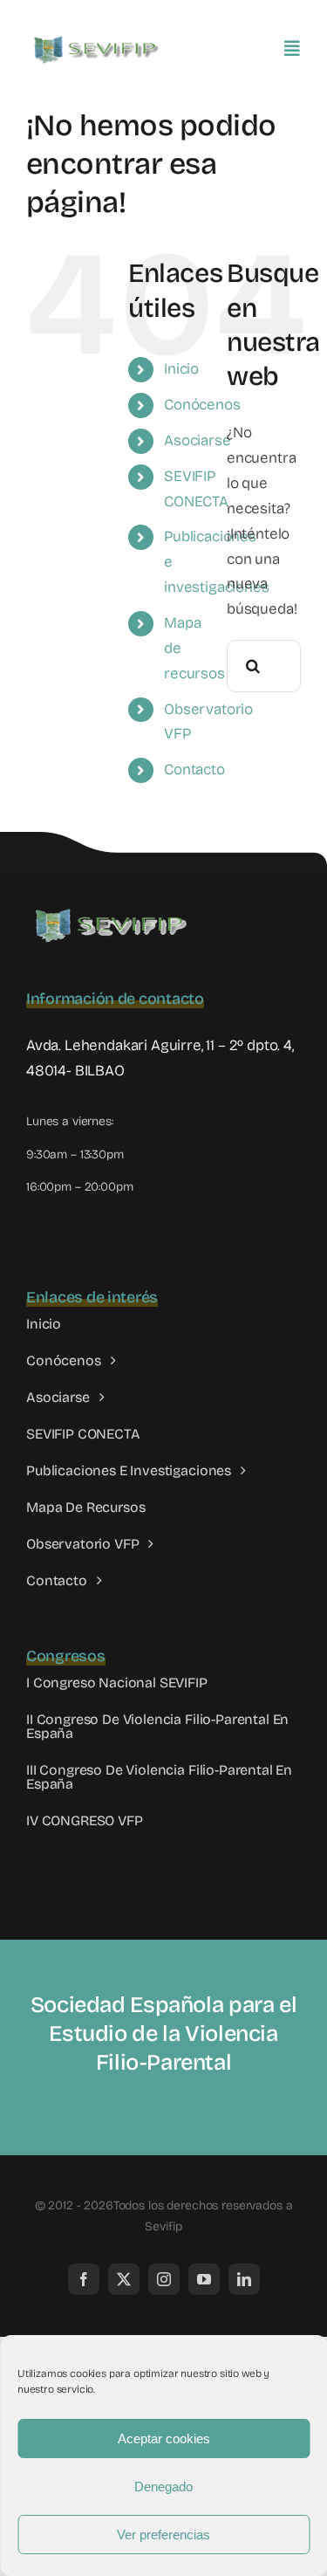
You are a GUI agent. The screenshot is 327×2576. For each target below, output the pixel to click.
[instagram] (164, 2279)
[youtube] (204, 2279)
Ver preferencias (163, 2535)
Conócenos (202, 405)
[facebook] (84, 2279)
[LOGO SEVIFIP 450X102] (98, 40)
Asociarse (197, 440)
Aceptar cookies (164, 2439)
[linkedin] (244, 2279)
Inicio (181, 369)
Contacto (194, 769)
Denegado (163, 2487)
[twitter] (124, 2279)
